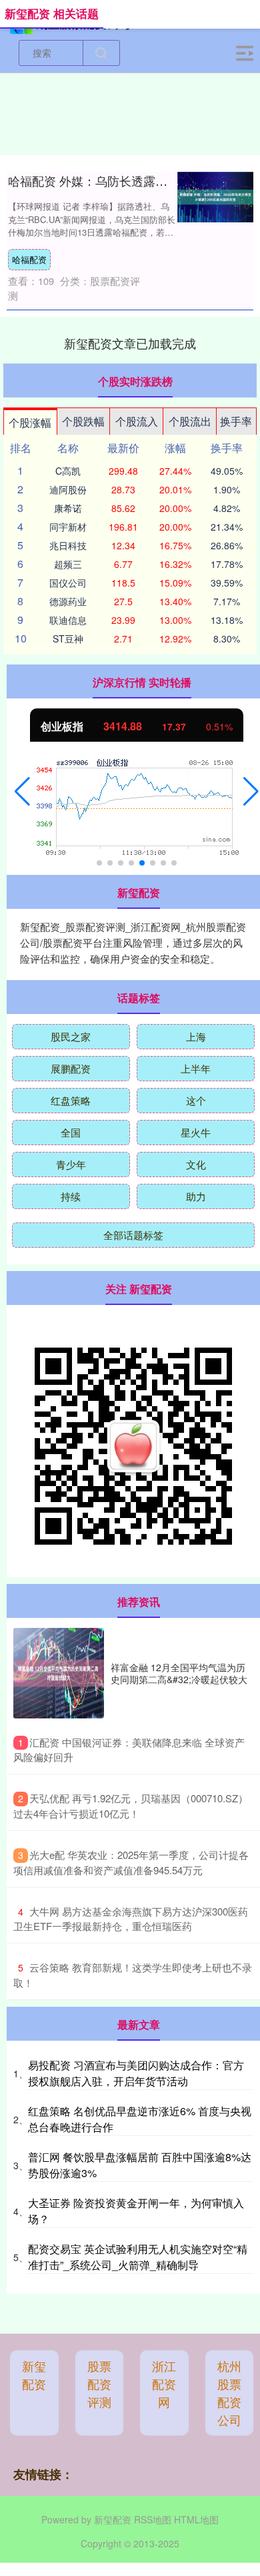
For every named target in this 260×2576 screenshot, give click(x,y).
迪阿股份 (68, 489)
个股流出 (190, 421)
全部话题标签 (133, 1235)
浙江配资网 (164, 2384)
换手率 (236, 421)
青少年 (71, 1164)
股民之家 (71, 1036)
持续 (71, 1196)
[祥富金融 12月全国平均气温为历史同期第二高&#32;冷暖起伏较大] (59, 1673)
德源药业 (68, 601)
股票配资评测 (99, 2384)
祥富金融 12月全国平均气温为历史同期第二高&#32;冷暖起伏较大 (179, 1673)
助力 (196, 1196)
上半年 (196, 1068)
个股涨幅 (30, 422)
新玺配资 (34, 2375)
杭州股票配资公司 (229, 2393)
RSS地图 (153, 2519)
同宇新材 (68, 527)
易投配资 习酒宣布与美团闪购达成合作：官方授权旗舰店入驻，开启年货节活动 (136, 2073)
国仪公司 (68, 583)
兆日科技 (68, 545)
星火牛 (196, 1132)
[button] (22, 792)
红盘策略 (71, 1100)
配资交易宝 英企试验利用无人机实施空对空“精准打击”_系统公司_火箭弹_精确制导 (138, 2257)
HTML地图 (196, 2519)
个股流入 (137, 421)
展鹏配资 (71, 1068)
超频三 (68, 564)
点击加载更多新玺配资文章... (130, 343)
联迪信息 (68, 620)
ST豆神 (68, 639)
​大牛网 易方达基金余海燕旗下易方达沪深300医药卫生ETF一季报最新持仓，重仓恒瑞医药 (131, 1919)
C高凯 (68, 471)
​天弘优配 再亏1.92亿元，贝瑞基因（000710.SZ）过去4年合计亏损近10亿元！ (131, 1806)
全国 (71, 1132)
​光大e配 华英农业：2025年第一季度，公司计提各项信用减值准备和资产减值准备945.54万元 (131, 1862)
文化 (196, 1164)
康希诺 (68, 508)
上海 (196, 1036)
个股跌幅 (83, 421)
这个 (196, 1100)
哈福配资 (29, 259)
